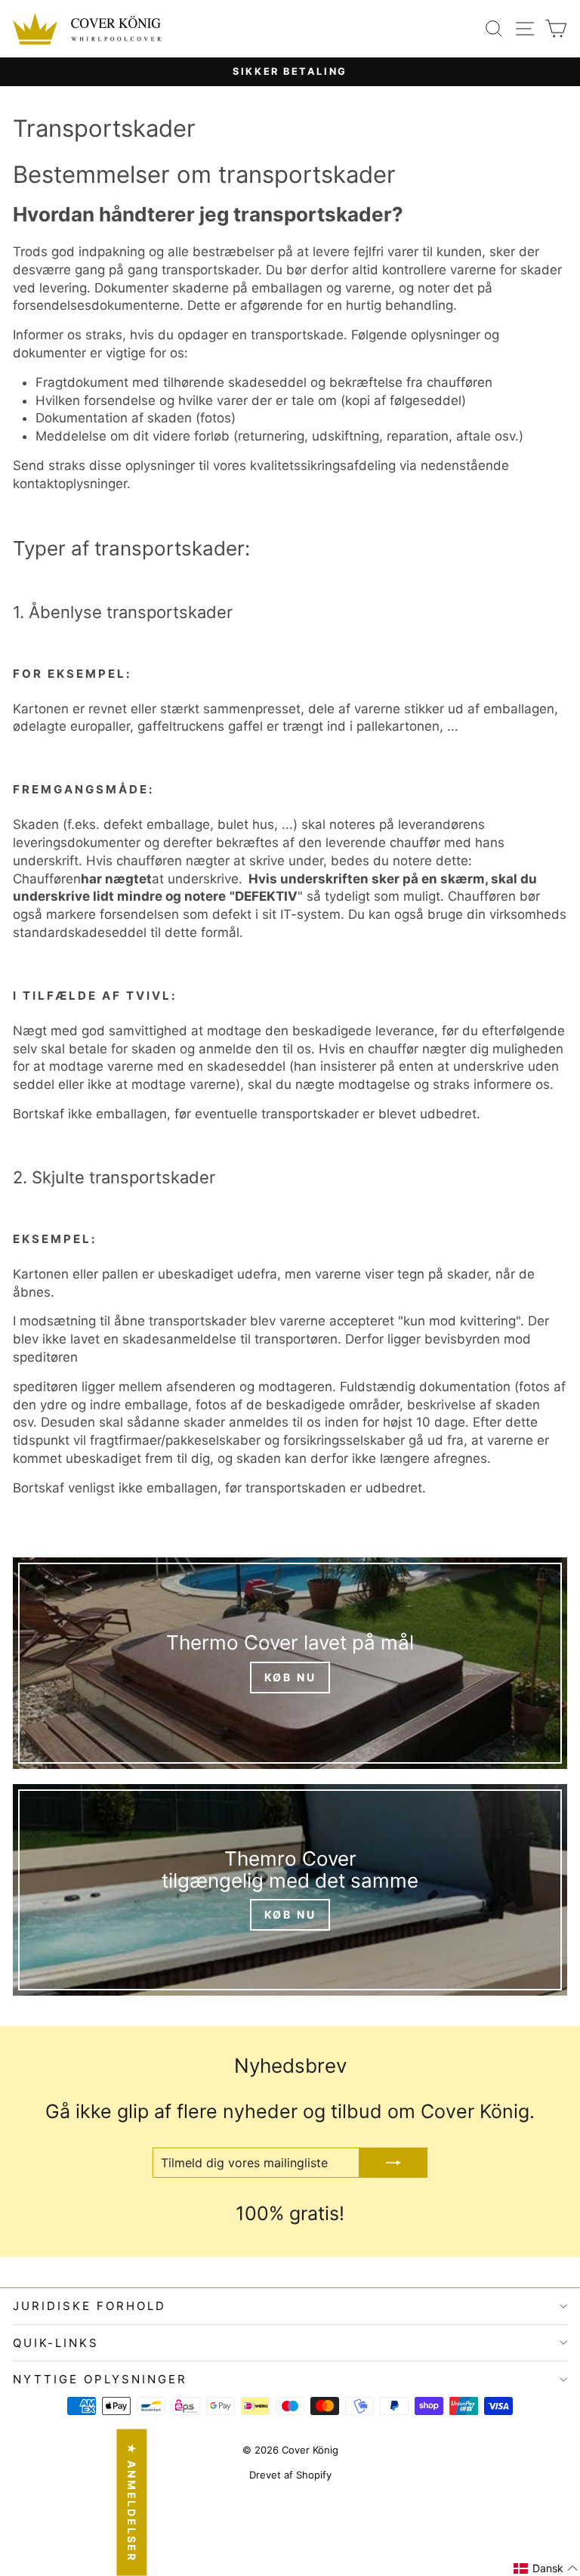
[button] (546, 2568)
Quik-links (56, 2343)
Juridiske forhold (89, 2306)
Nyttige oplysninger (100, 2379)
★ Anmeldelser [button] (132, 2503)
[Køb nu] (290, 1663)
